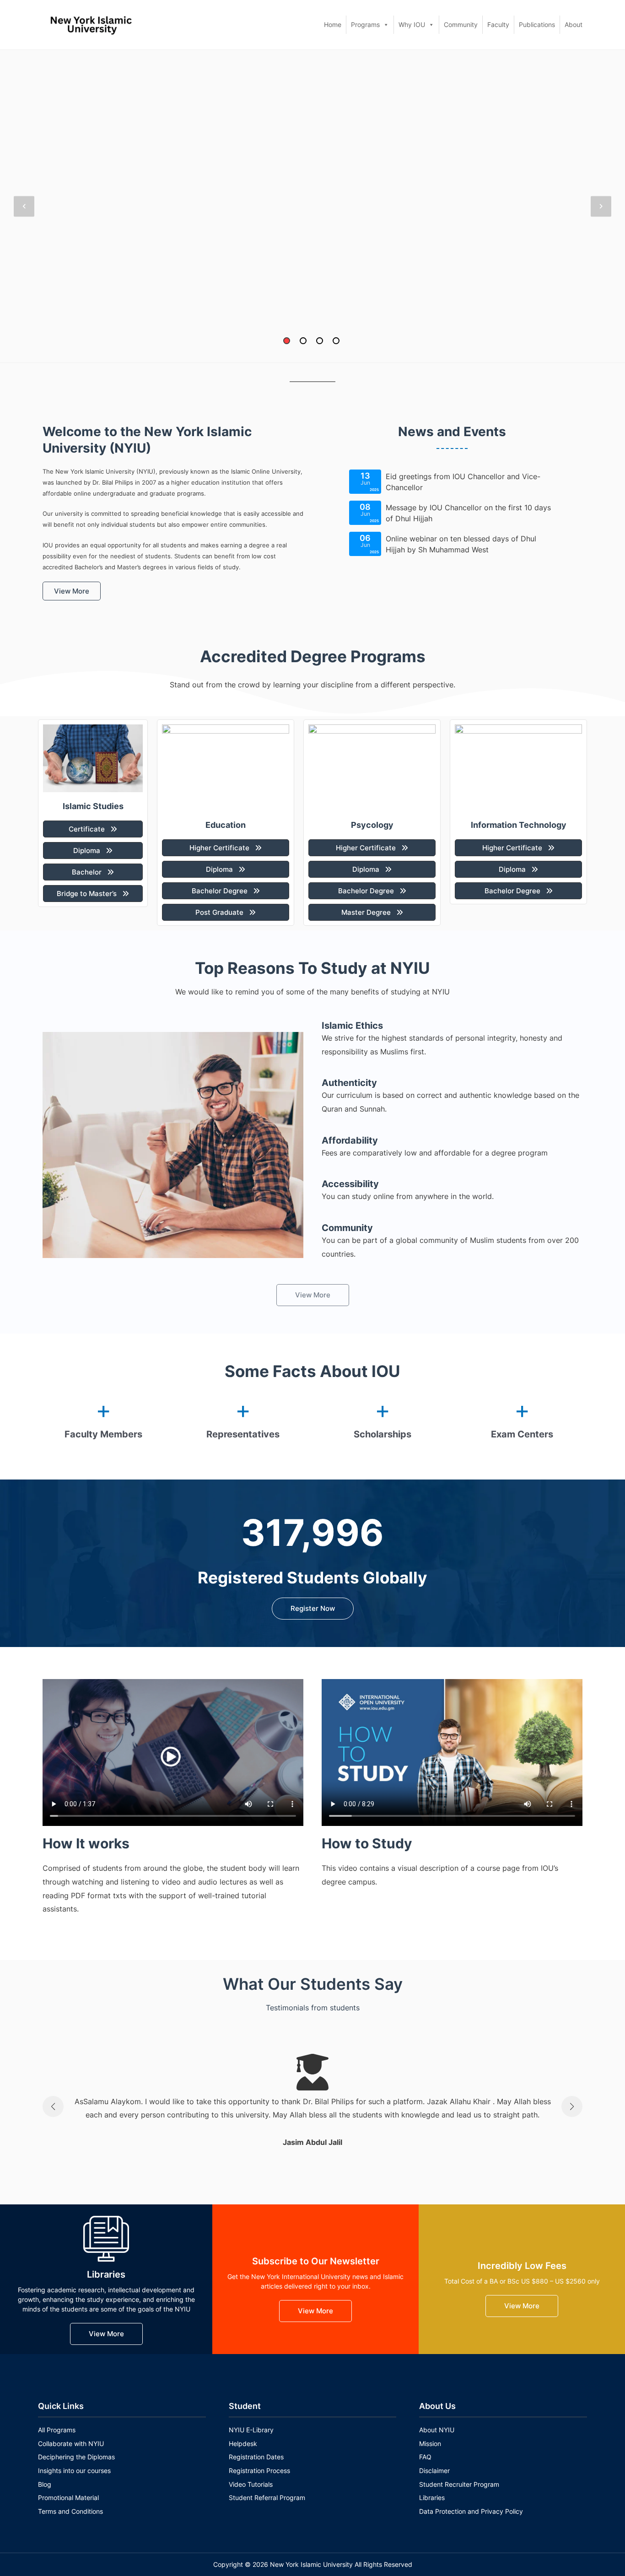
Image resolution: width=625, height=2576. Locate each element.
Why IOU (412, 24)
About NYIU (437, 2430)
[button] (72, 591)
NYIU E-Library (251, 2430)
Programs (365, 24)
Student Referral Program (267, 2498)
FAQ (425, 2457)
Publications (537, 24)
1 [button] (287, 341)
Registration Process (259, 2471)
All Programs (57, 2430)
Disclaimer (434, 2471)
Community (461, 24)
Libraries (432, 2498)
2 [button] (303, 341)
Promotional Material (68, 2498)
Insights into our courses (74, 2471)
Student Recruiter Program (459, 2484)
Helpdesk (243, 2444)
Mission (430, 2444)
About (574, 24)
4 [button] (336, 341)
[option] (312, 206)
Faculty (498, 24)
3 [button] (320, 341)
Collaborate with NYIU (71, 2444)
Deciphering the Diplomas (76, 2457)
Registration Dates (256, 2457)
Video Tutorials (251, 2484)
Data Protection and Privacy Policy (471, 2511)
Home (333, 24)
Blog (45, 2484)
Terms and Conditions (70, 2511)
